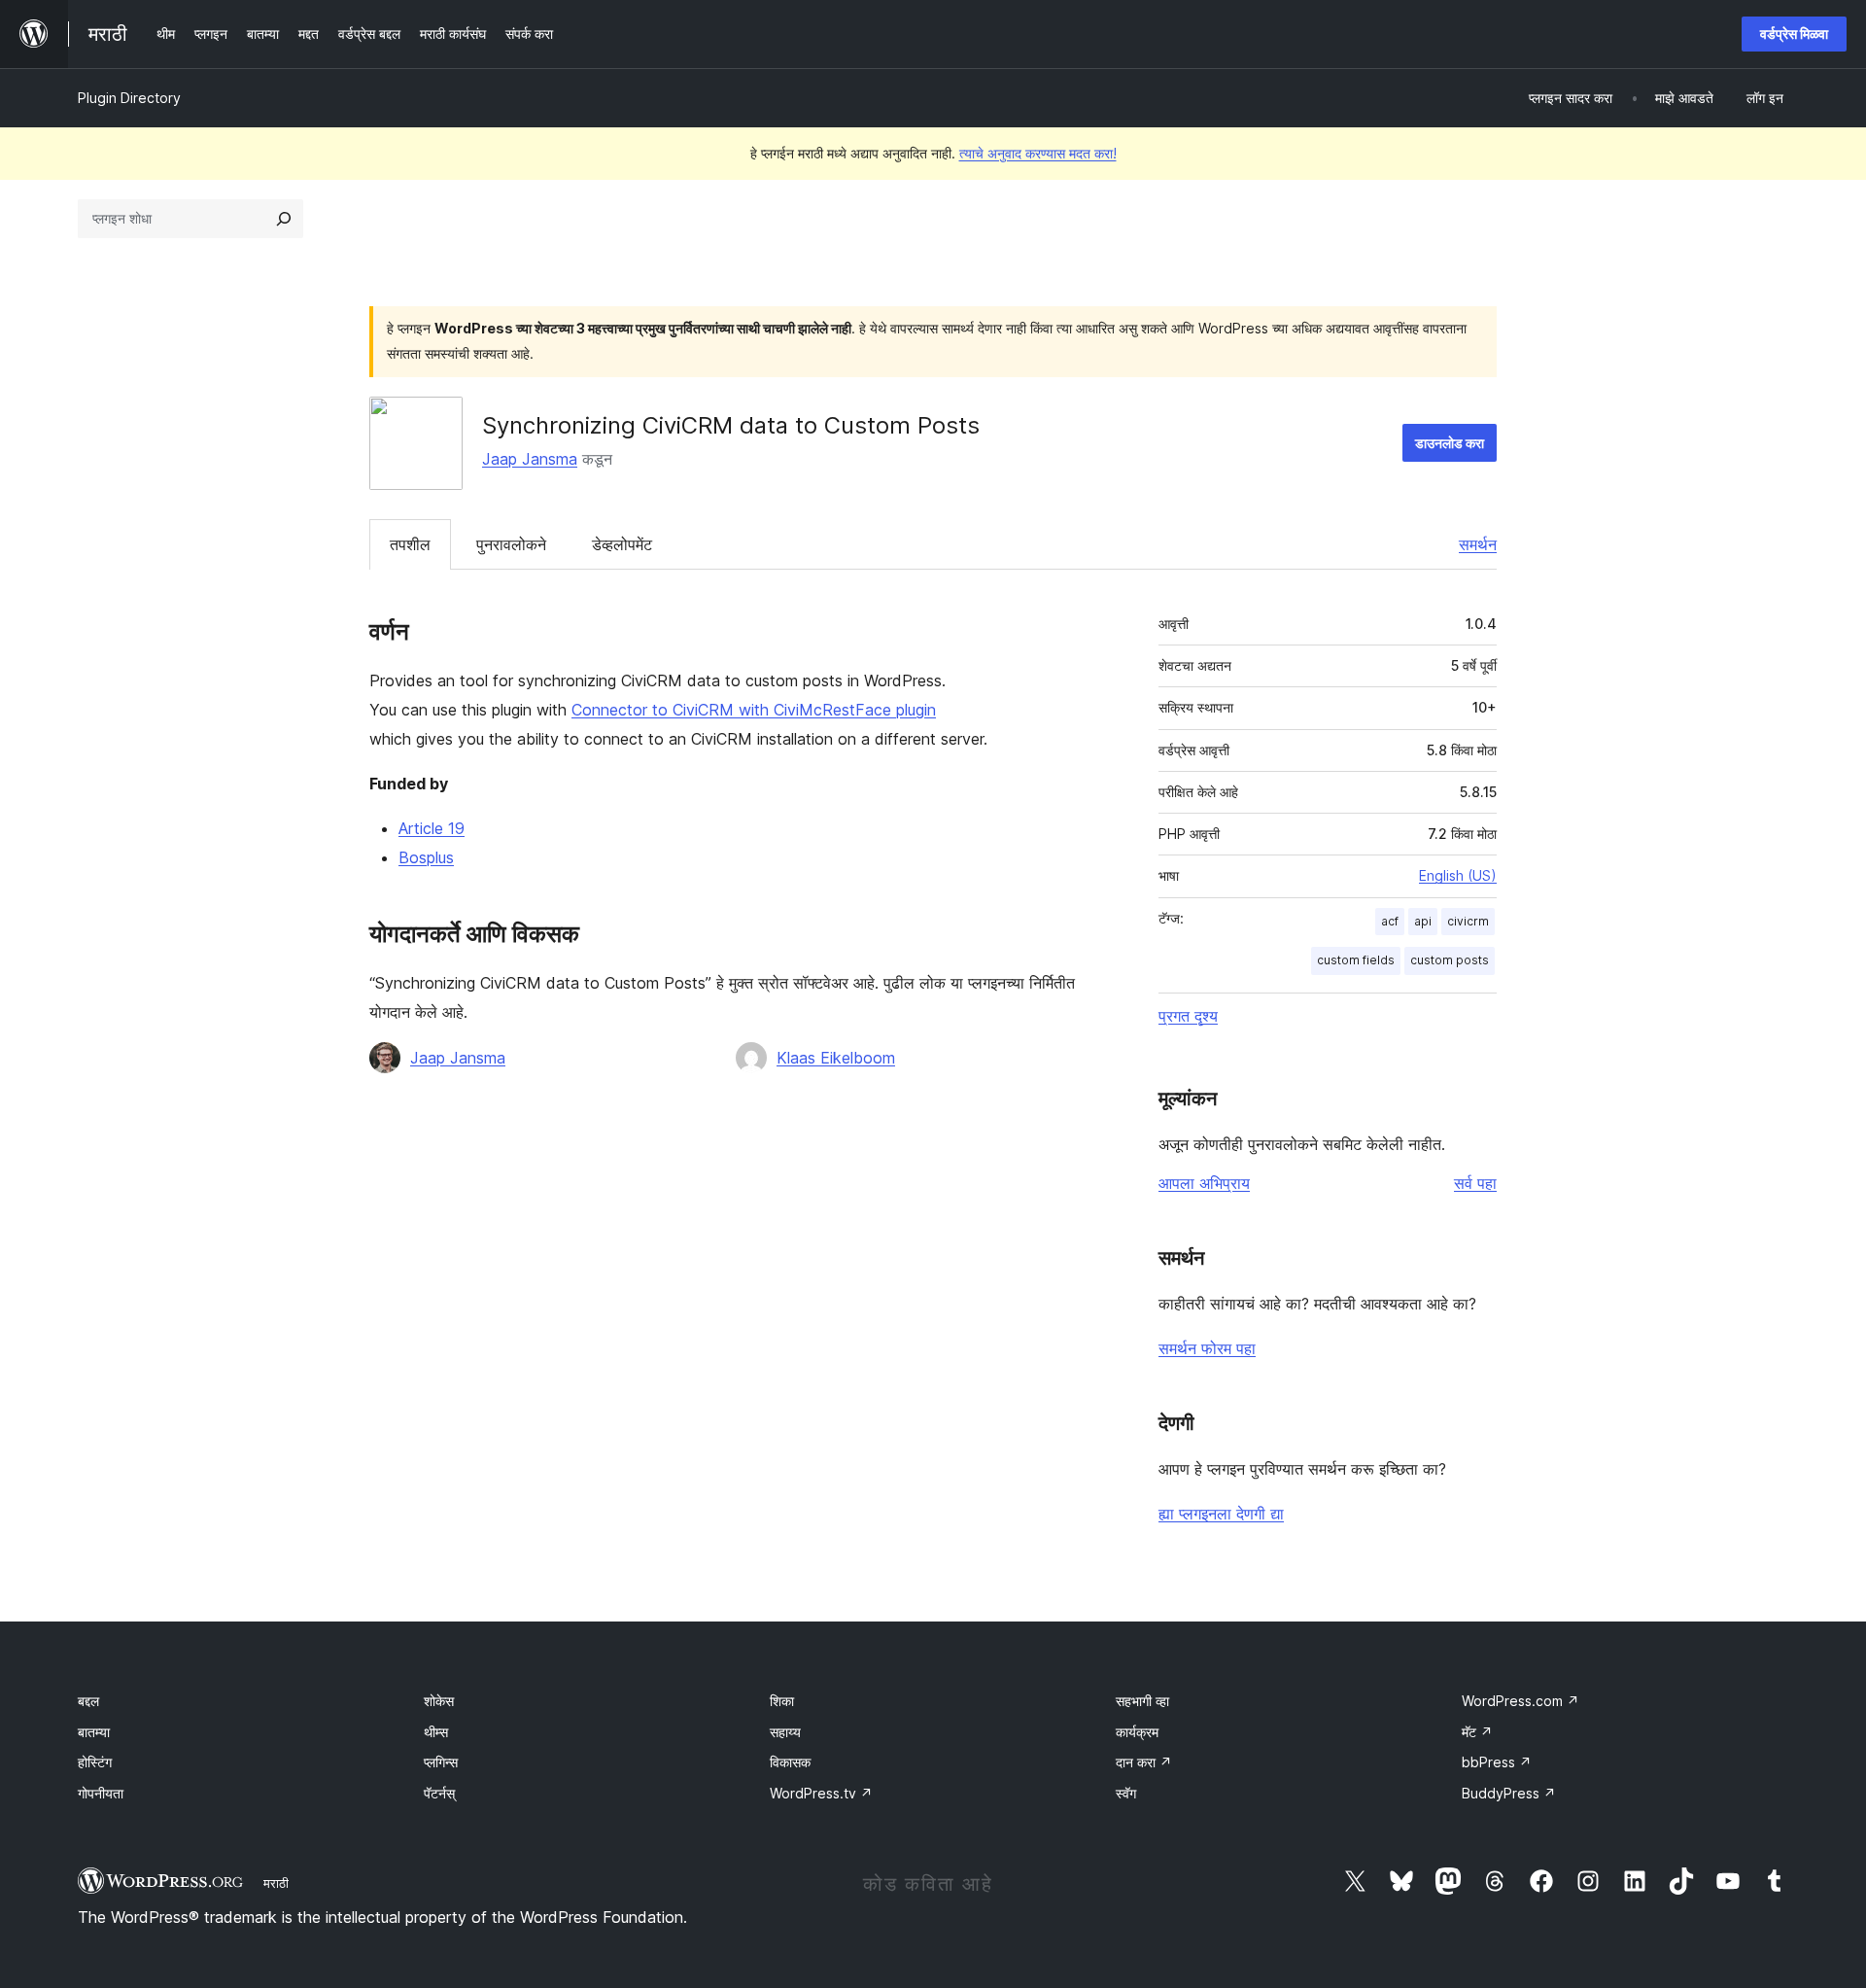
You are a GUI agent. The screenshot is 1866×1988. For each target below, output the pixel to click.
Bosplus (426, 857)
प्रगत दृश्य (1188, 1016)
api (1423, 921)
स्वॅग (1126, 1793)
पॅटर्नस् (439, 1793)
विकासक (790, 1762)
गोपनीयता (101, 1793)
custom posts (1450, 960)
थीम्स (436, 1732)
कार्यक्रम (1137, 1732)
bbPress (1497, 1762)
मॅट (1477, 1732)
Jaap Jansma (530, 459)
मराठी (276, 1883)
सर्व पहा (1475, 1183)
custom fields (1356, 960)
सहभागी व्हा (1142, 1701)
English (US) (1458, 875)
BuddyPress (1509, 1793)
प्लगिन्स (441, 1762)
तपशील (410, 544)
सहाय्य (785, 1732)
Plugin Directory (129, 98)
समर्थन (1478, 544)
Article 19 (432, 828)
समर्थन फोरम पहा (1207, 1348)
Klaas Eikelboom (836, 1058)
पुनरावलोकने (511, 544)
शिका (782, 1701)
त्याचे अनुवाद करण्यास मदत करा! (1038, 153)
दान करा (1144, 1762)
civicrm (1468, 921)
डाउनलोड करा (1450, 443)
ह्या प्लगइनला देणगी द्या (1221, 1514)
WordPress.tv (821, 1793)
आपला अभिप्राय (1204, 1183)
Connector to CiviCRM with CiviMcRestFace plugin (754, 710)
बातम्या (94, 1732)
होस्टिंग (95, 1762)
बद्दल (88, 1701)
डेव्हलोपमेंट (622, 544)
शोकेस (439, 1701)
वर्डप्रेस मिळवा (1794, 34)
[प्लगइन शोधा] (284, 219)
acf (1390, 921)
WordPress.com (1520, 1701)
